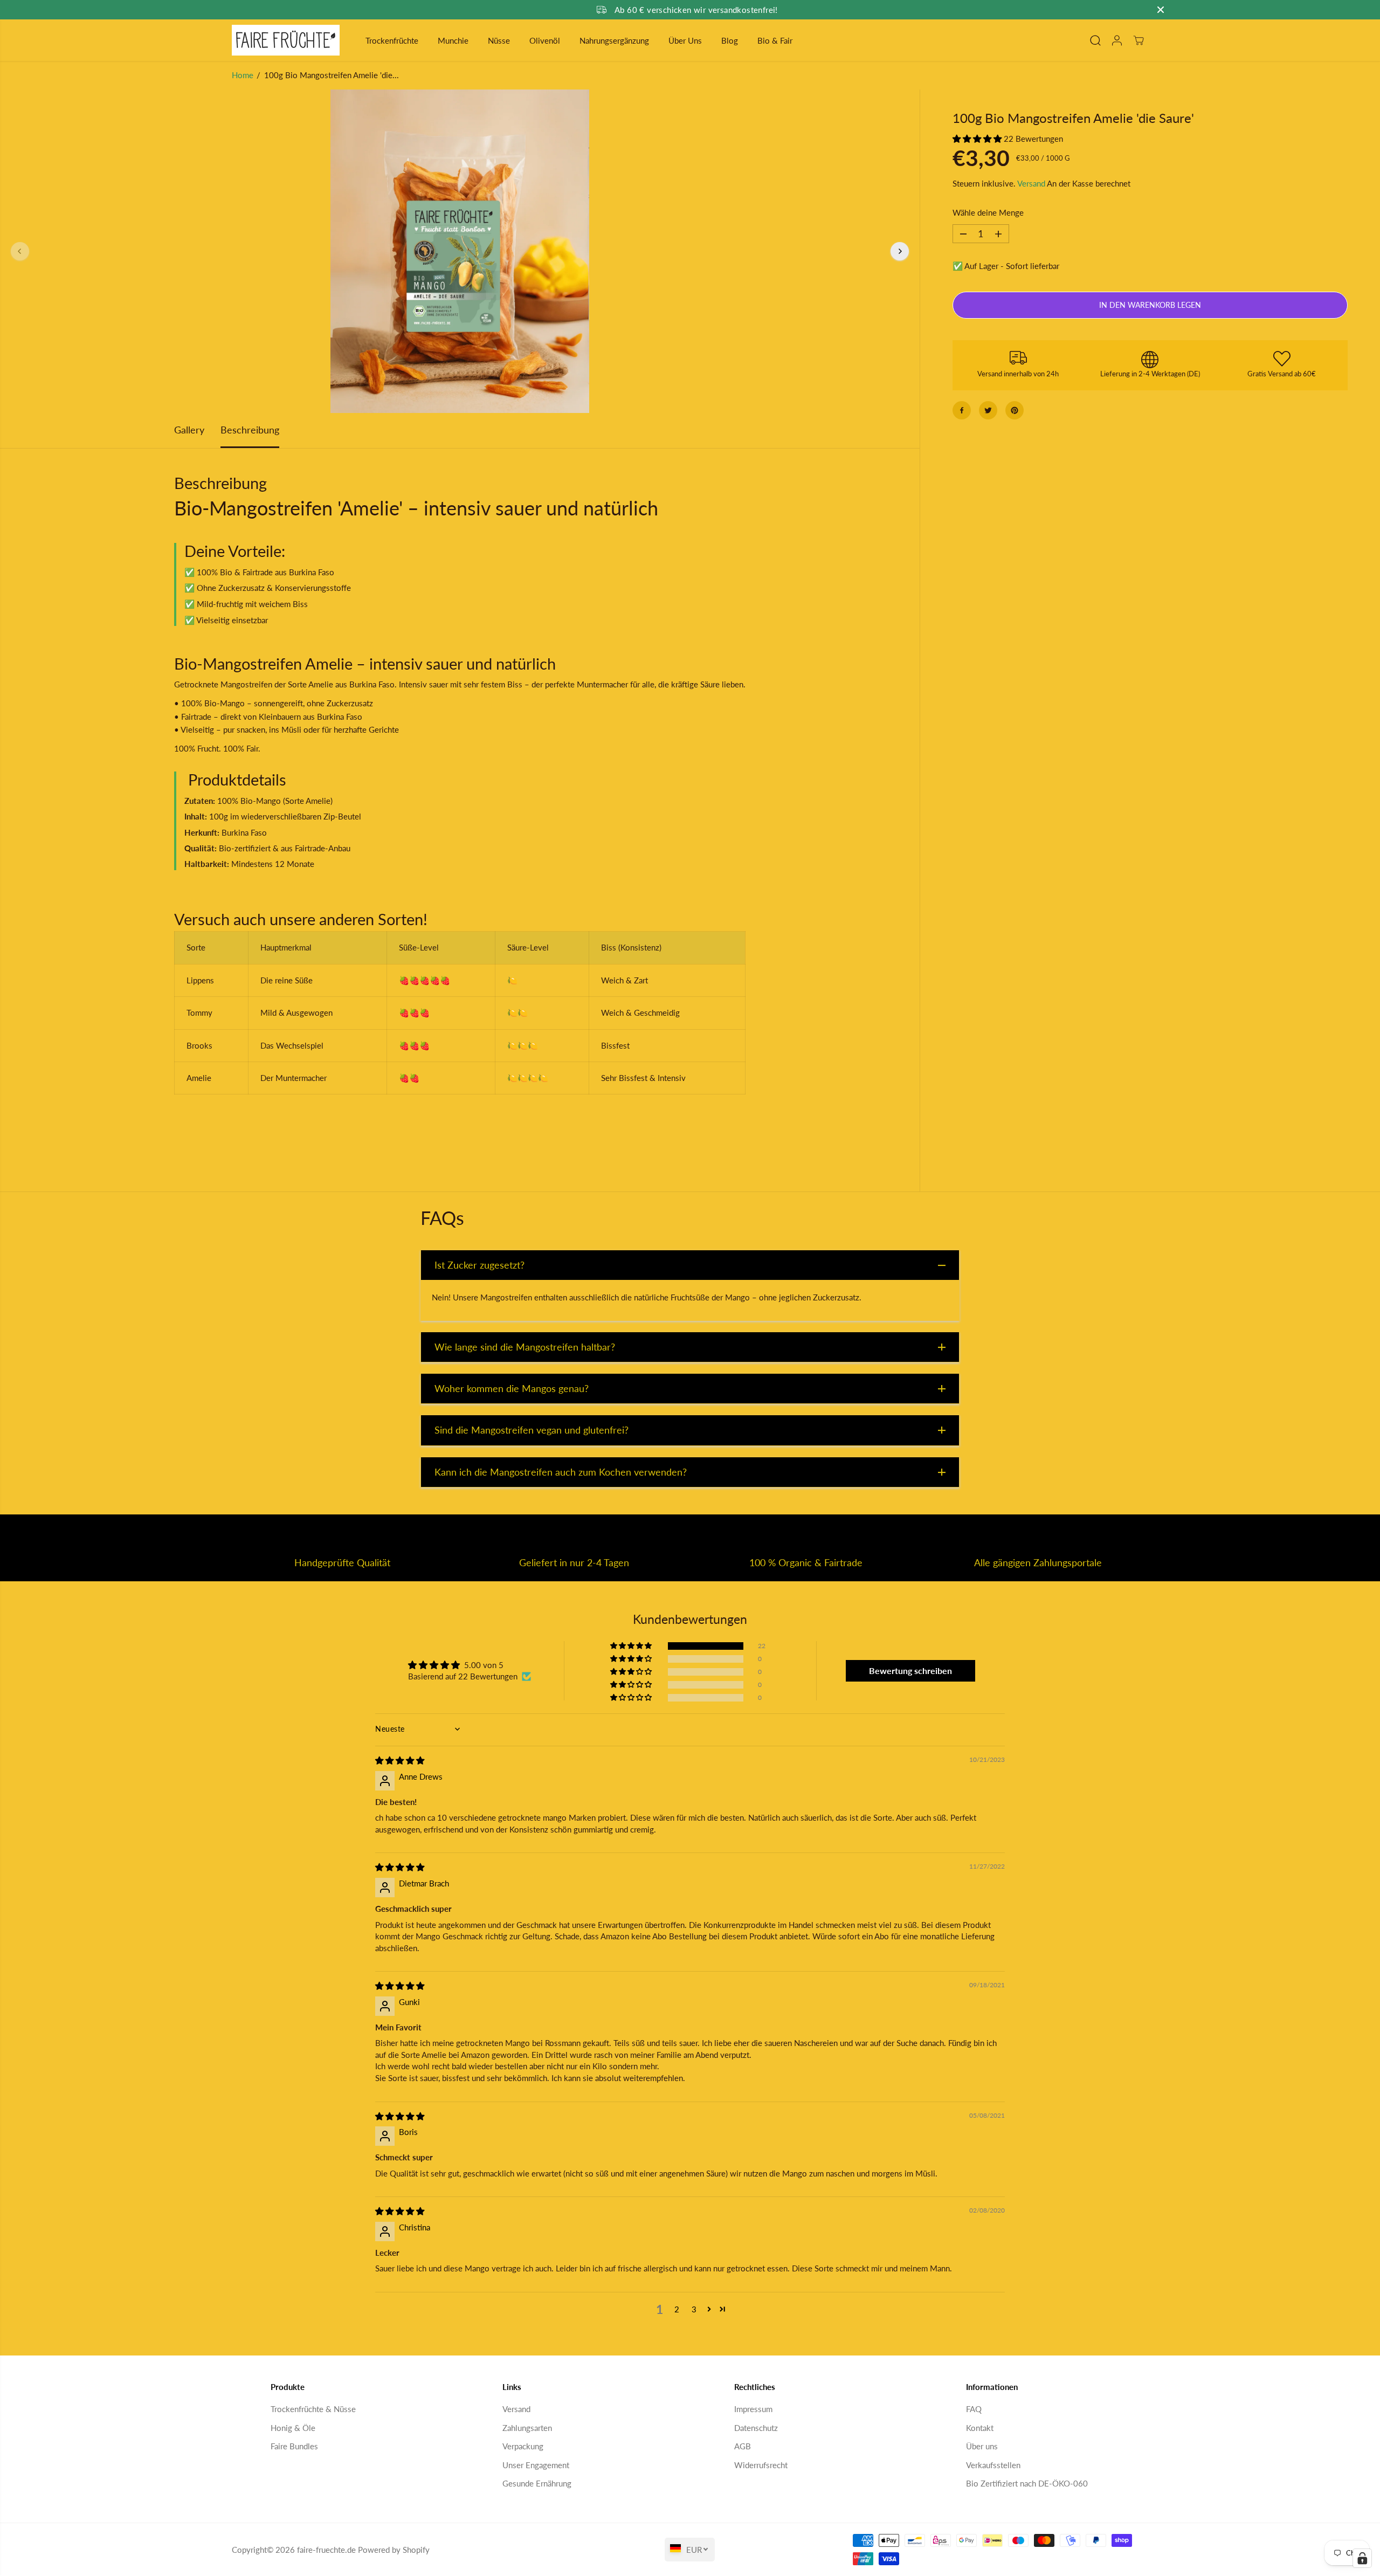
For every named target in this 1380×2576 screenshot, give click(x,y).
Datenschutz (756, 2428)
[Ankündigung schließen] (1161, 10)
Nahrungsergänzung (614, 40)
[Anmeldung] (1117, 40)
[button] (978, 139)
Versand (1031, 183)
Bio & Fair (775, 40)
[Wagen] (1138, 40)
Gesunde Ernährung (537, 2483)
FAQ (974, 2409)
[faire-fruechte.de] (286, 40)
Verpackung (523, 2446)
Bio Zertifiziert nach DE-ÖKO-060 (1027, 2483)
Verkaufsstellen (993, 2465)
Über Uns (685, 40)
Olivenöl (545, 40)
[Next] (900, 251)
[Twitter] (988, 410)
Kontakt (980, 2428)
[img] (400, 1760)
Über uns (982, 2446)
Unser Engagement (536, 2465)
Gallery (189, 430)
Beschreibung (250, 430)
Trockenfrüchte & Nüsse (313, 2409)
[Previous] (20, 251)
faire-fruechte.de (326, 2550)
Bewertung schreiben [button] (910, 1671)
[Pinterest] (1015, 410)
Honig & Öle (293, 2428)
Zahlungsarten (527, 2428)
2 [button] (677, 2309)
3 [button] (694, 2309)
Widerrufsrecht (761, 2465)
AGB (743, 2446)
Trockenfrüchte (392, 40)
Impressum (753, 2409)
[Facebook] (962, 410)
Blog (730, 40)
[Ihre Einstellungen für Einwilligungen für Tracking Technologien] (1362, 2558)
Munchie (453, 40)
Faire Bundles (294, 2446)
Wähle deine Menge (988, 213)
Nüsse (499, 40)
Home (243, 75)
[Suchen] (1095, 40)
